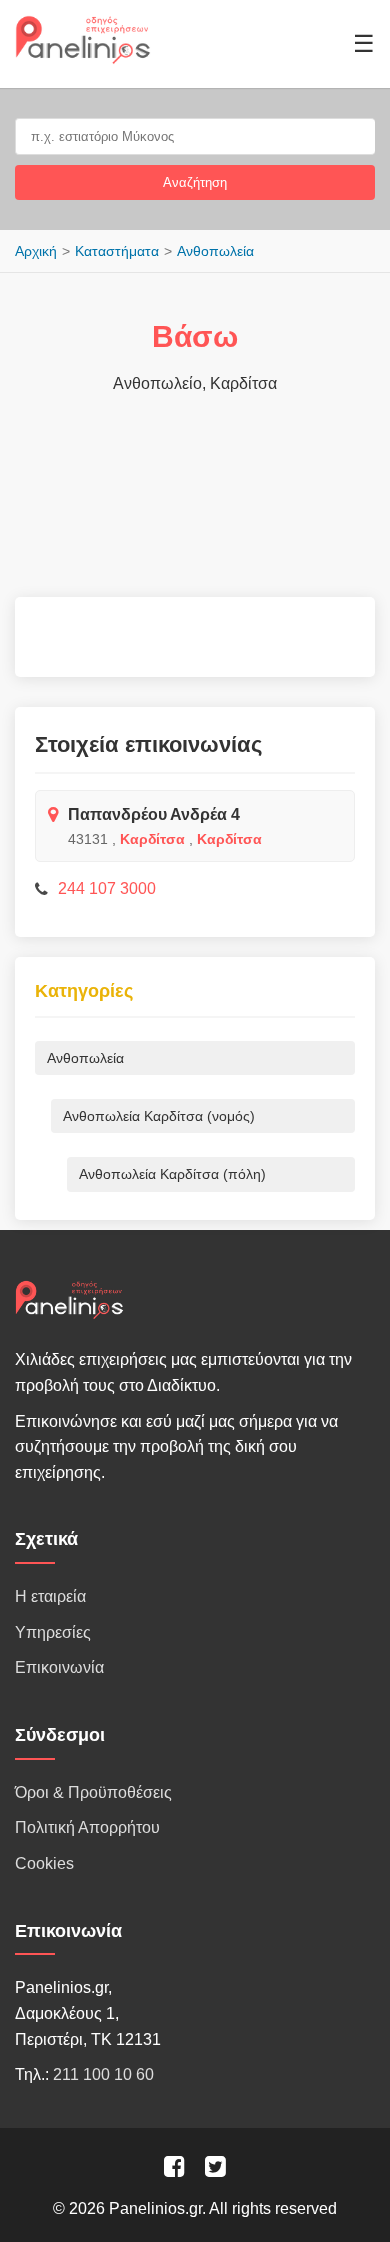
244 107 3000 (107, 888)
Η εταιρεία (50, 1596)
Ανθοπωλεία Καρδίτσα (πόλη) (172, 1174)
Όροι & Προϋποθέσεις (93, 1792)
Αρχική (36, 251)
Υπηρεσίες (53, 1632)
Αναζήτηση (195, 182)
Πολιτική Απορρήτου (87, 1827)
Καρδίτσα (152, 839)
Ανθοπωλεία (215, 251)
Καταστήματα (117, 251)
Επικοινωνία (59, 1667)
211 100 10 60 (103, 2074)
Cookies (44, 1863)
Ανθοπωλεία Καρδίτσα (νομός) (159, 1116)
